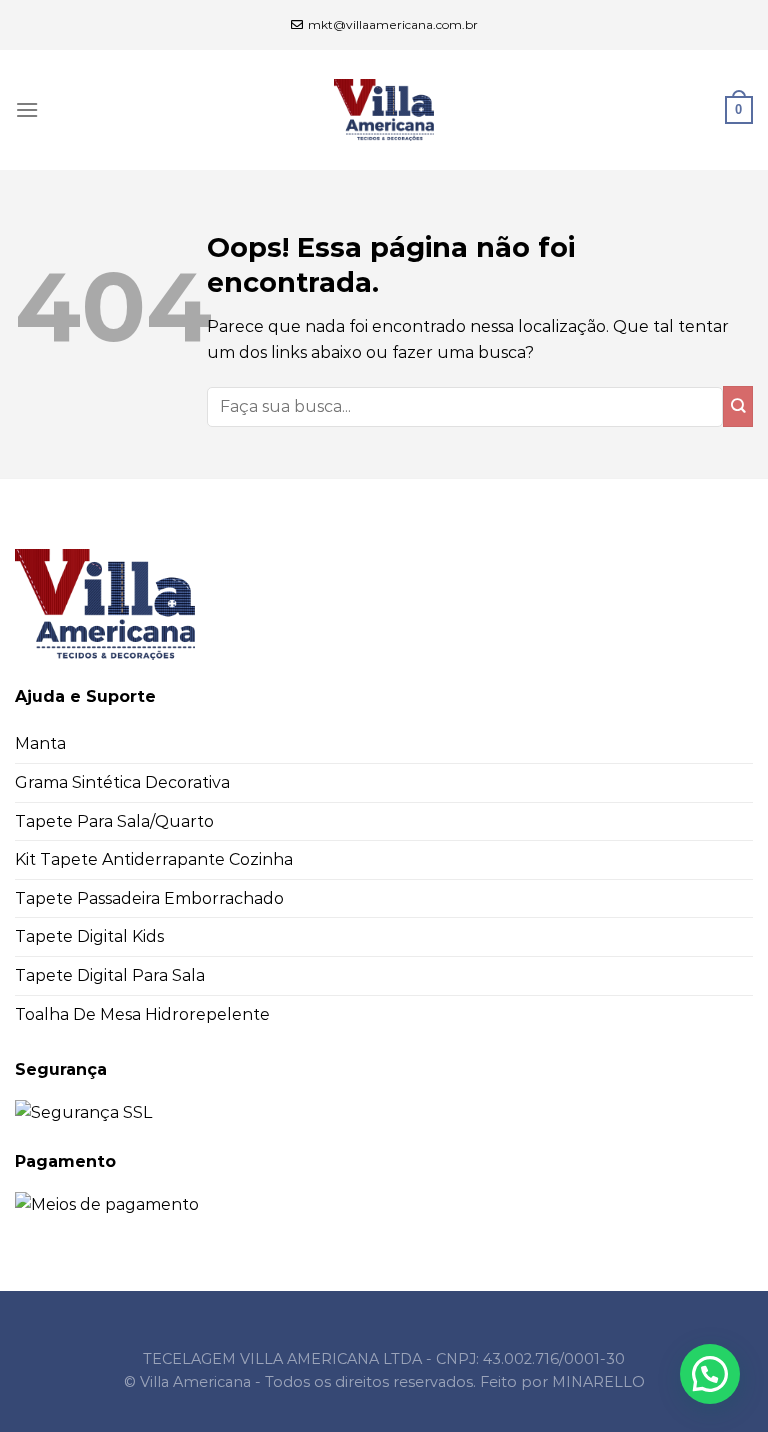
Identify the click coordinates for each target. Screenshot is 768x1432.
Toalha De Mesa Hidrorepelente (142, 1014)
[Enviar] (738, 406)
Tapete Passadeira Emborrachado (149, 898)
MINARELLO (598, 1382)
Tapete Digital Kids (89, 936)
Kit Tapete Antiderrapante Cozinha (154, 859)
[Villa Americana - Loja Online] (384, 110)
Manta (40, 743)
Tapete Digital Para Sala (110, 975)
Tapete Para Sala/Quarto (114, 821)
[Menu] (27, 109)
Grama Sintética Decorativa (122, 782)
